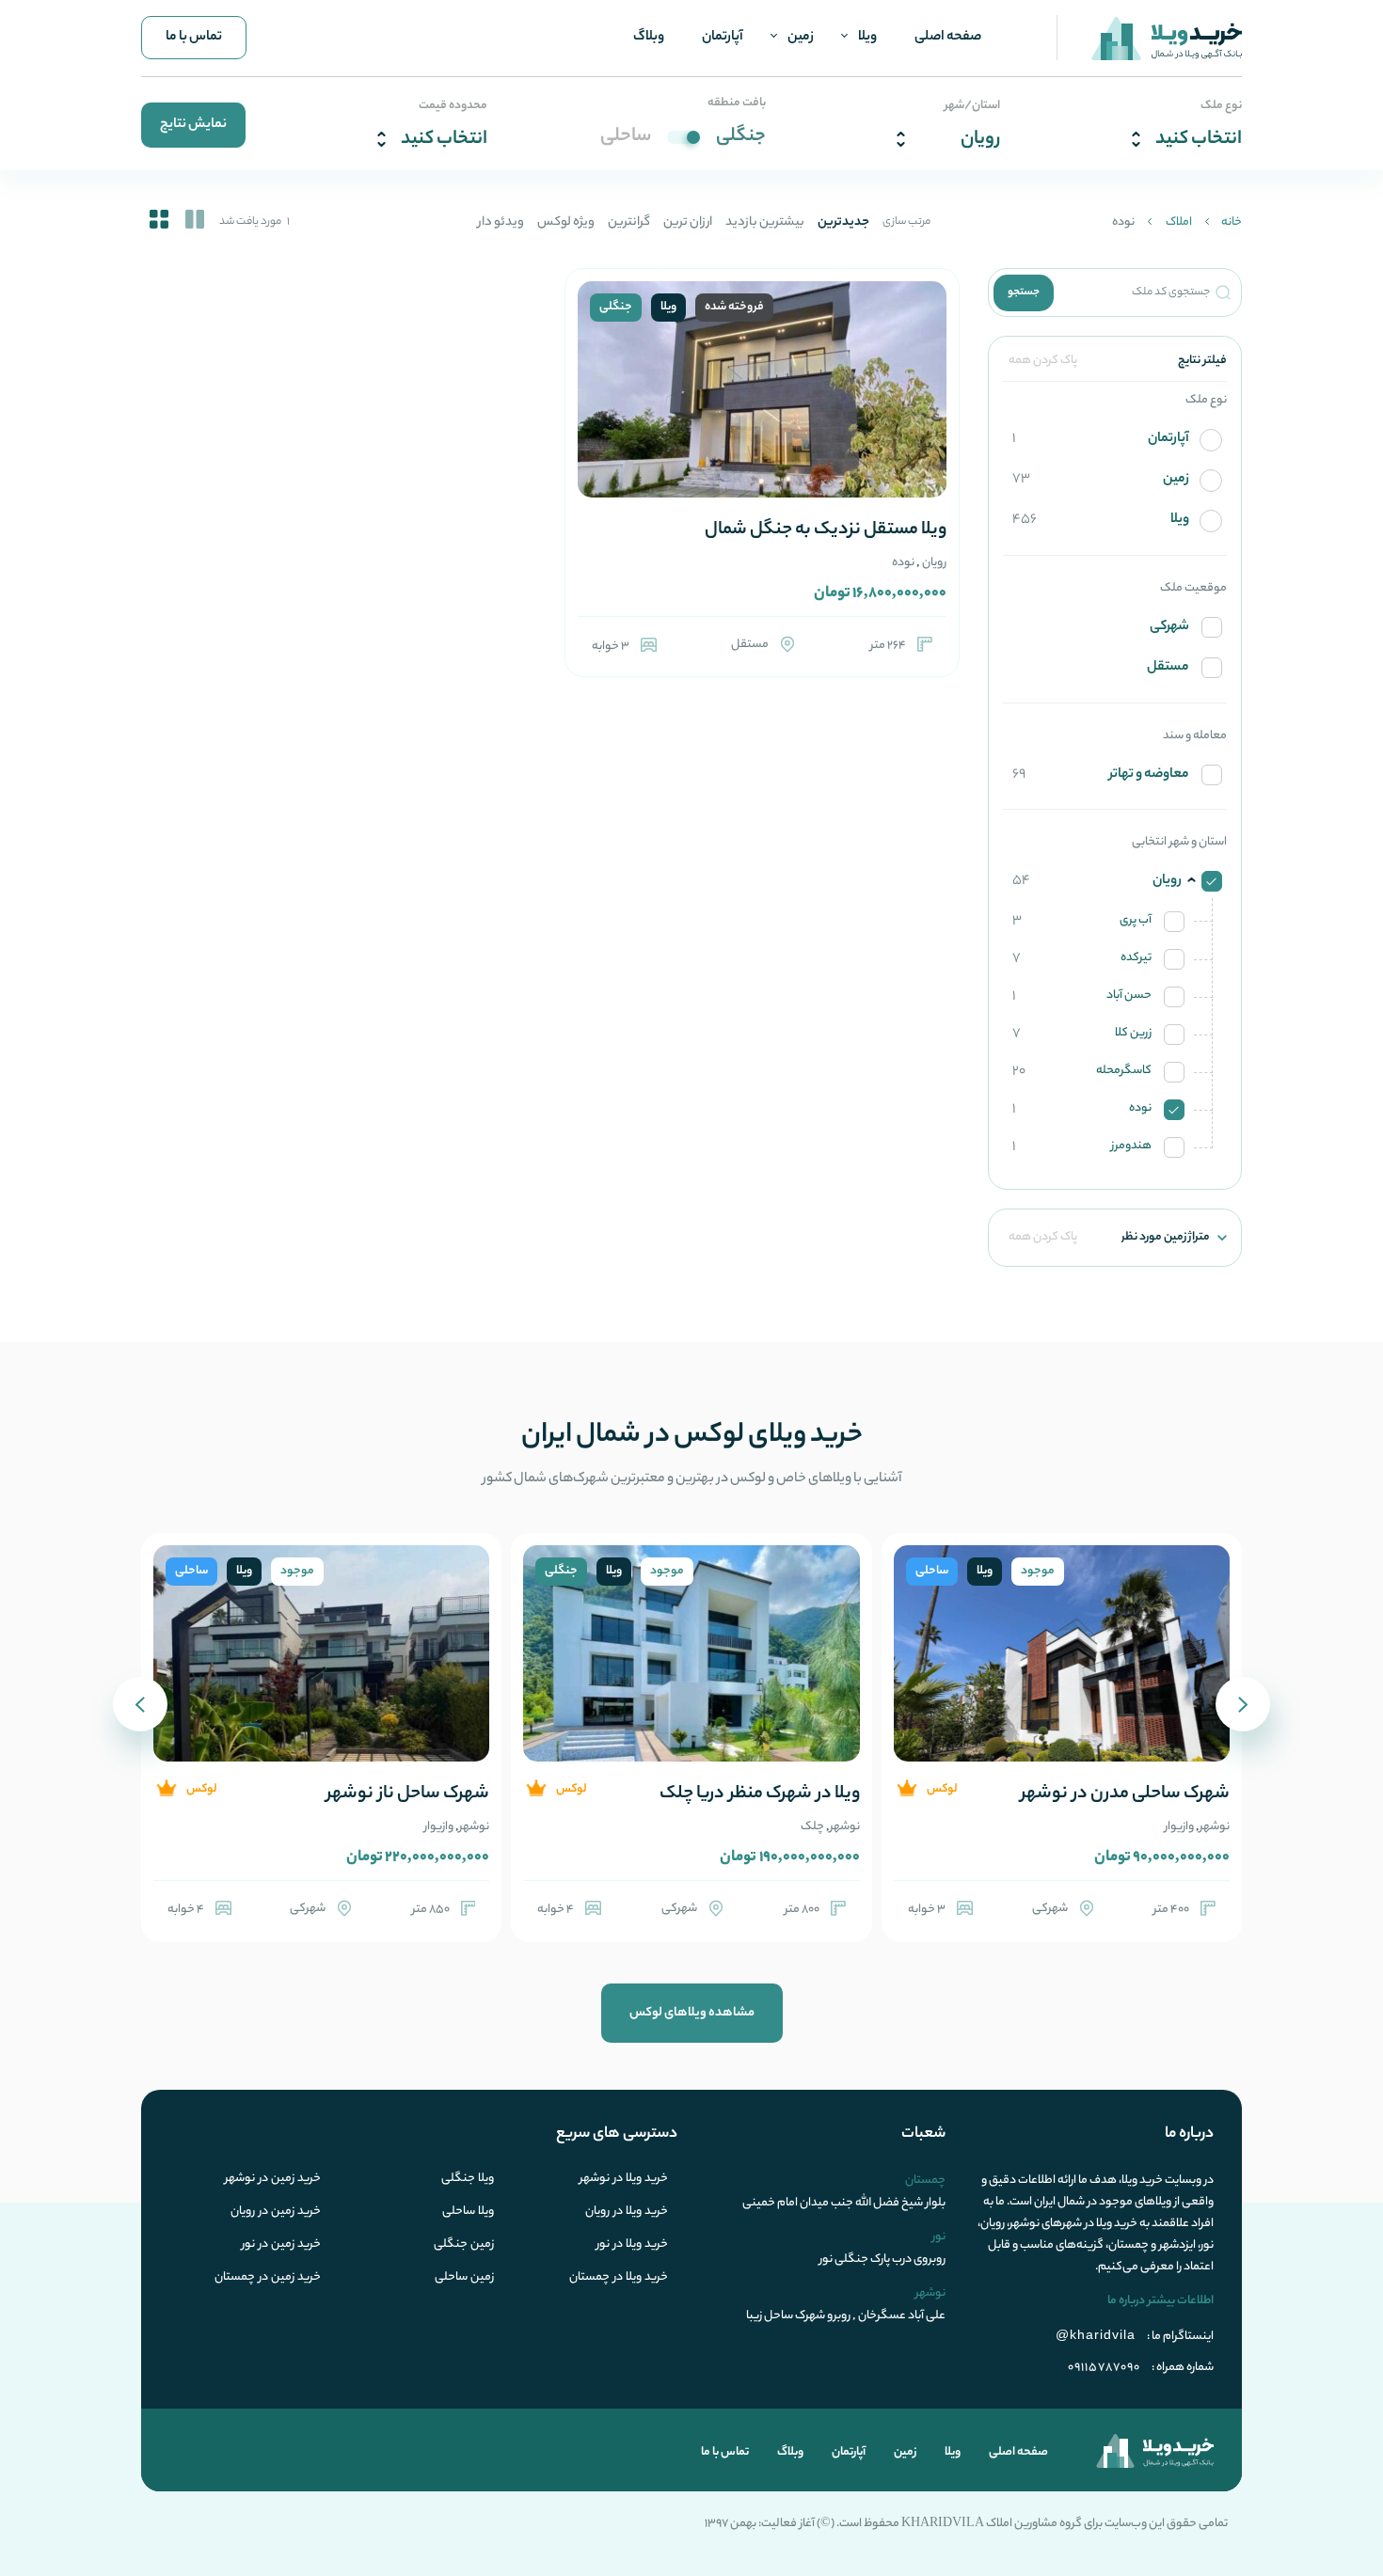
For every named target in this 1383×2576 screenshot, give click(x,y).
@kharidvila (1096, 2334)
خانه (1232, 222)
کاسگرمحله (1082, 1071)
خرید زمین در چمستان (268, 2278)
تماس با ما (194, 38)
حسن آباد (1082, 996)
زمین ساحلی (464, 2278)
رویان (934, 563)
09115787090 (1104, 2368)
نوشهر (1215, 1827)
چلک (812, 1827)
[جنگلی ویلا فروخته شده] (762, 412)
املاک (1179, 222)
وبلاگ (649, 38)
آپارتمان (723, 38)
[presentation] (1243, 1704)
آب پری (1082, 921)
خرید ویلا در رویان (627, 2212)
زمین (801, 38)
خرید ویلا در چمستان (619, 2278)
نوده (1082, 1109)
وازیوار (1179, 1827)
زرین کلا (1082, 1034)
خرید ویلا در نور (632, 2245)
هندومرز (1082, 1146)
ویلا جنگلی (468, 2179)
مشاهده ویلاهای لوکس (692, 2013)
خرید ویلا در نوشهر (624, 2179)
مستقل (1168, 668)
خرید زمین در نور (281, 2245)
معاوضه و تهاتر (1101, 775)
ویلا (867, 38)
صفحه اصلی (948, 38)
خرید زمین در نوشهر (273, 2179)
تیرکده (1082, 958)
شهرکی (1169, 628)
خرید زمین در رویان (276, 2212)
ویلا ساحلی (468, 2212)
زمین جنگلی (464, 2245)
